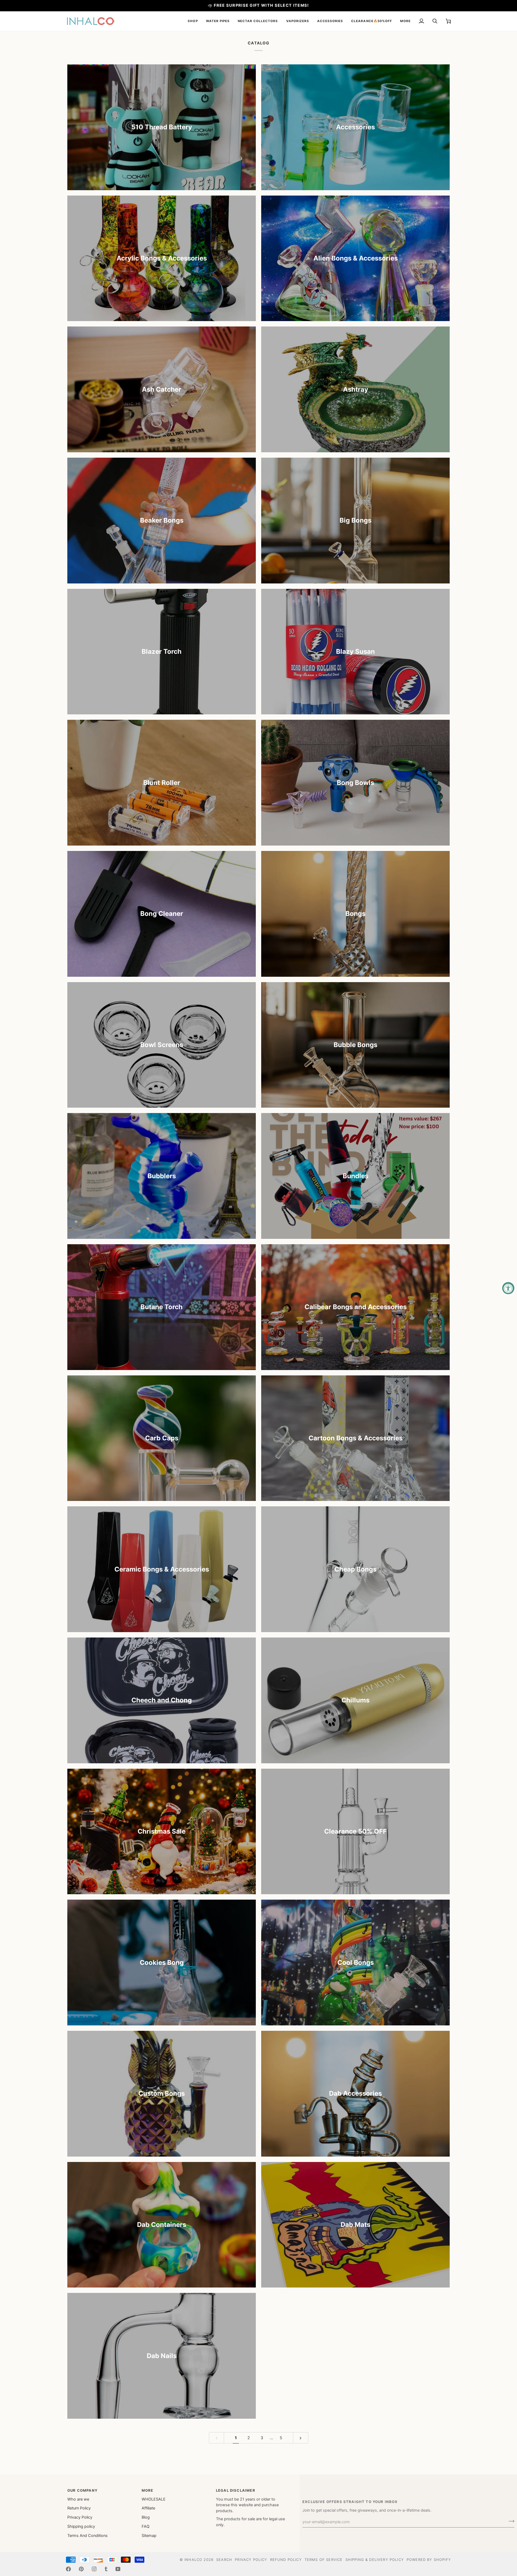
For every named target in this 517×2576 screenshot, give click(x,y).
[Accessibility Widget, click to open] (508, 1288)
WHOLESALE (154, 2499)
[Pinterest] (81, 2569)
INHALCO (193, 2560)
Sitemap (149, 2536)
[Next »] (301, 2438)
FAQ (146, 2526)
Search (224, 2560)
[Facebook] (68, 2569)
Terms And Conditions (88, 2536)
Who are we (78, 2499)
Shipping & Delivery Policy (375, 2560)
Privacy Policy (80, 2517)
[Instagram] (94, 2569)
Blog (146, 2517)
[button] (193, 21)
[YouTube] (118, 2569)
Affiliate (148, 2508)
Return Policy (79, 2508)
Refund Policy (286, 2560)
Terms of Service (324, 2560)
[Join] (510, 2521)
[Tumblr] (106, 2569)
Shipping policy (81, 2526)
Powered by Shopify (429, 2560)
